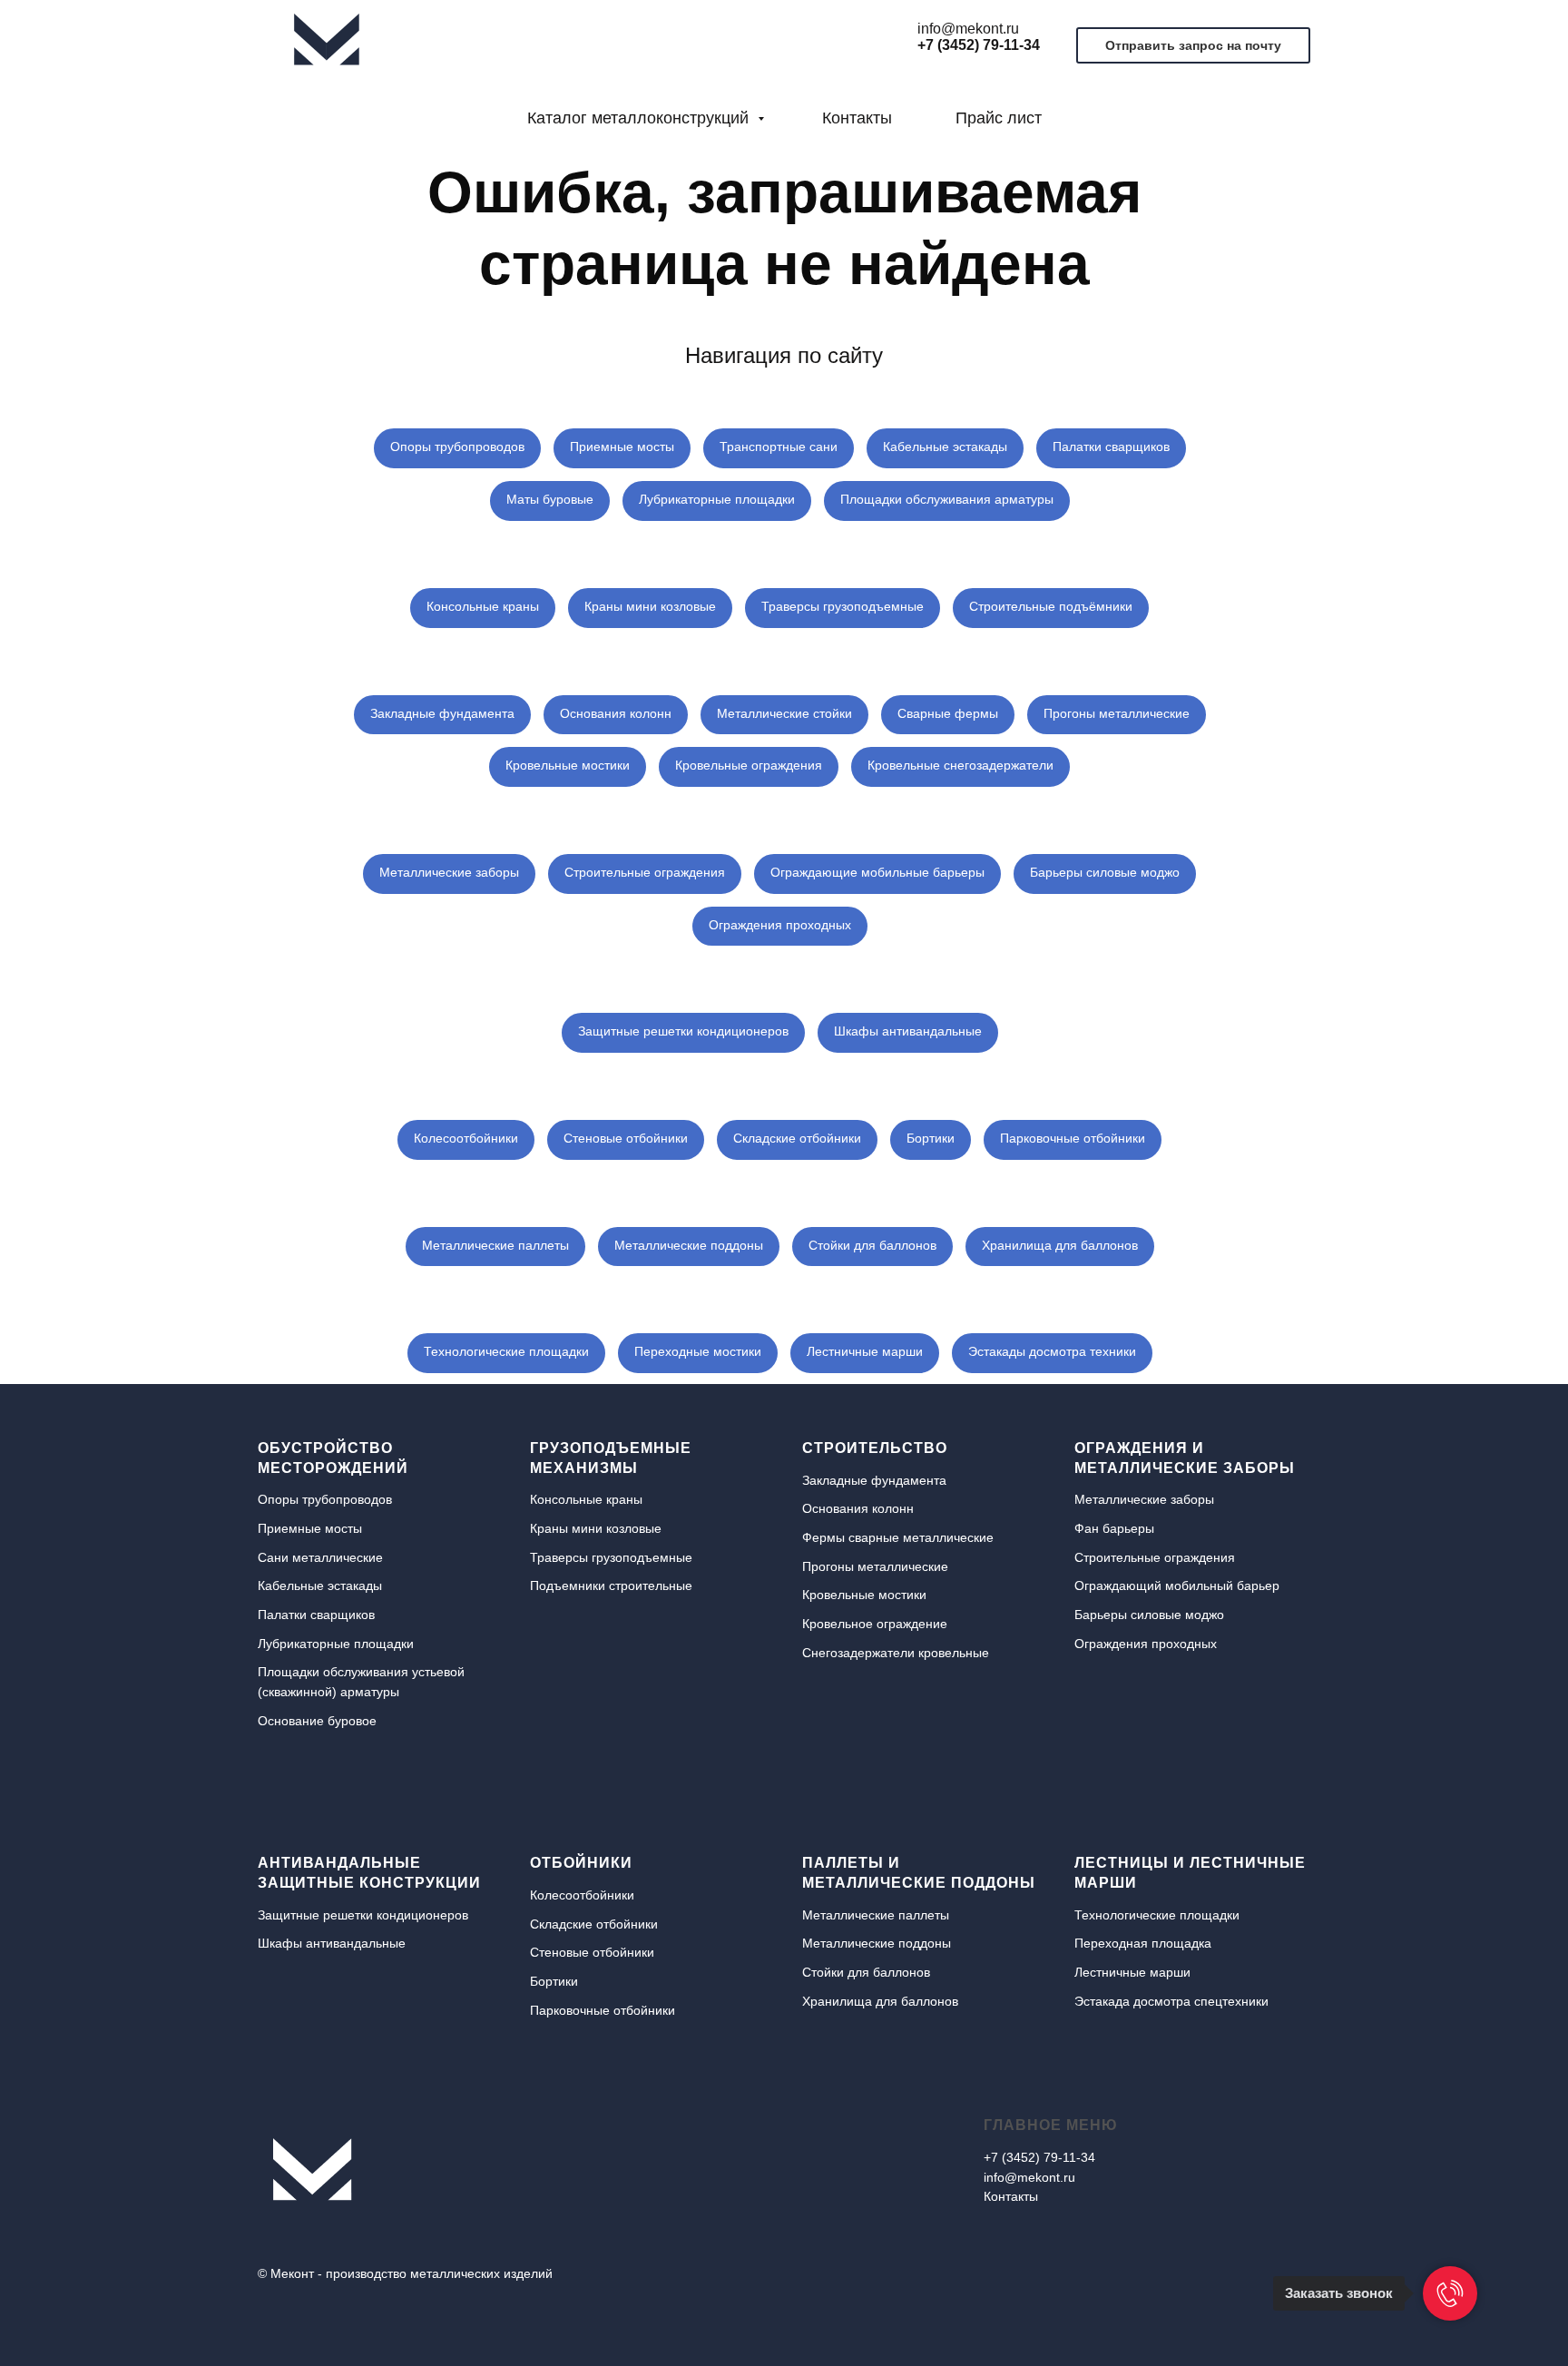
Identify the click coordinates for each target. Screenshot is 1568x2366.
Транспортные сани (779, 447)
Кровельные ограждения (749, 765)
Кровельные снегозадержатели (960, 765)
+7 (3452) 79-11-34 (979, 45)
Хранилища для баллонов (1060, 1245)
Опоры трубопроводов (457, 447)
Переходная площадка (1143, 1943)
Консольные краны (483, 606)
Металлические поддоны (689, 1245)
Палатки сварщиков (1111, 447)
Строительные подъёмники (1051, 606)
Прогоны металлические (1117, 713)
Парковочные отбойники (1073, 1138)
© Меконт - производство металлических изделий (405, 2273)
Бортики (931, 1138)
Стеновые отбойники (626, 1138)
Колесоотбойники (466, 1138)
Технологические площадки (506, 1351)
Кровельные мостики (568, 765)
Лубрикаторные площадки (717, 499)
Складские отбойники (797, 1138)
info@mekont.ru (968, 29)
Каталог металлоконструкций (640, 118)
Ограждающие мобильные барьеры (877, 872)
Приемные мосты (622, 447)
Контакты (857, 118)
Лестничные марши (865, 1351)
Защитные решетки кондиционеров (683, 1031)
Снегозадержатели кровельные (896, 1653)
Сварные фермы (948, 713)
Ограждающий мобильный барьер (1177, 1586)
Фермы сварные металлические (898, 1537)
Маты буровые (550, 499)
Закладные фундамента (442, 713)
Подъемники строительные (611, 1586)
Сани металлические (320, 1557)
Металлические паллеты (495, 1245)
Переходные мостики (698, 1351)
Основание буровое (317, 1721)
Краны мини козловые (650, 606)
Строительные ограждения (645, 872)
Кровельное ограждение (875, 1624)
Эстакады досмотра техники (1052, 1351)
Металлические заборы (449, 872)
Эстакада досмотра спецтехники (1171, 2001)
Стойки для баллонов (872, 1245)
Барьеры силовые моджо (1105, 872)
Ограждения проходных (780, 925)
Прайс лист (999, 118)
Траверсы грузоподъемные (843, 606)
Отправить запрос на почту (1193, 45)
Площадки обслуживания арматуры (947, 499)
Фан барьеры (1114, 1528)
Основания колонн (616, 713)
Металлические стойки (784, 713)
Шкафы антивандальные (908, 1031)
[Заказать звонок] (1450, 2293)
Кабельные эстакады (945, 447)
